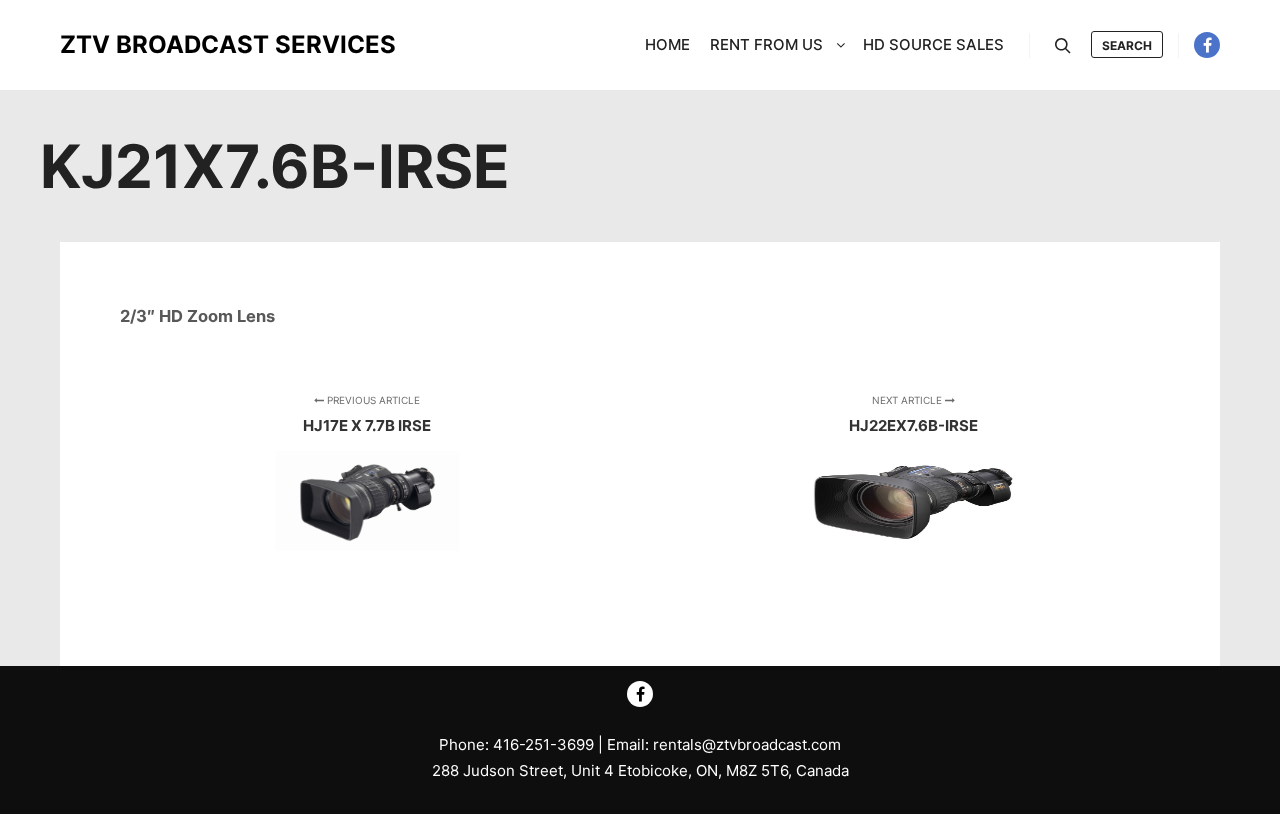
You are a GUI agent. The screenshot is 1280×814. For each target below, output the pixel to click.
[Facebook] (1207, 45)
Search (1127, 45)
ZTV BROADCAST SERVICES (160, 44)
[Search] (1063, 46)
